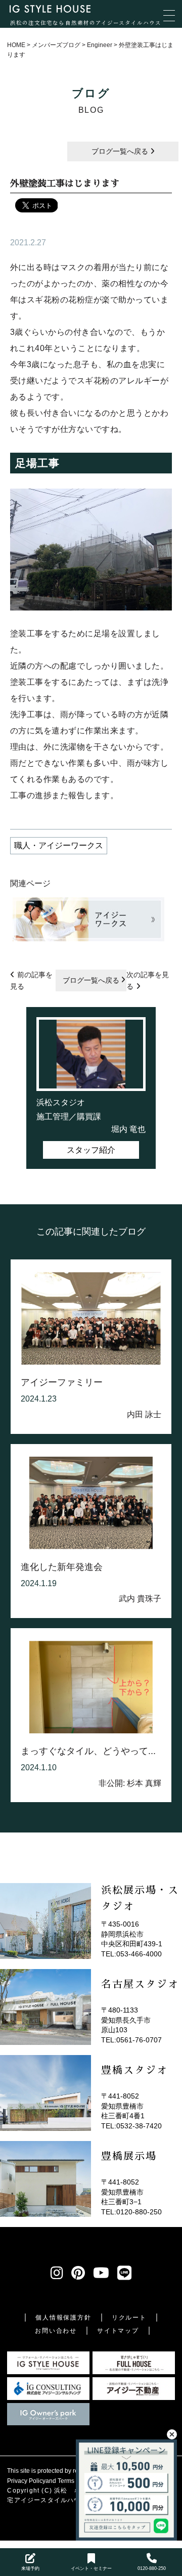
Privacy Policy (26, 2481)
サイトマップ (118, 2331)
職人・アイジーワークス (59, 845)
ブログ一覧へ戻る (121, 151)
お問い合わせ (56, 2331)
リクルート (129, 2318)
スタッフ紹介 (91, 1150)
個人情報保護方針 (63, 2318)
